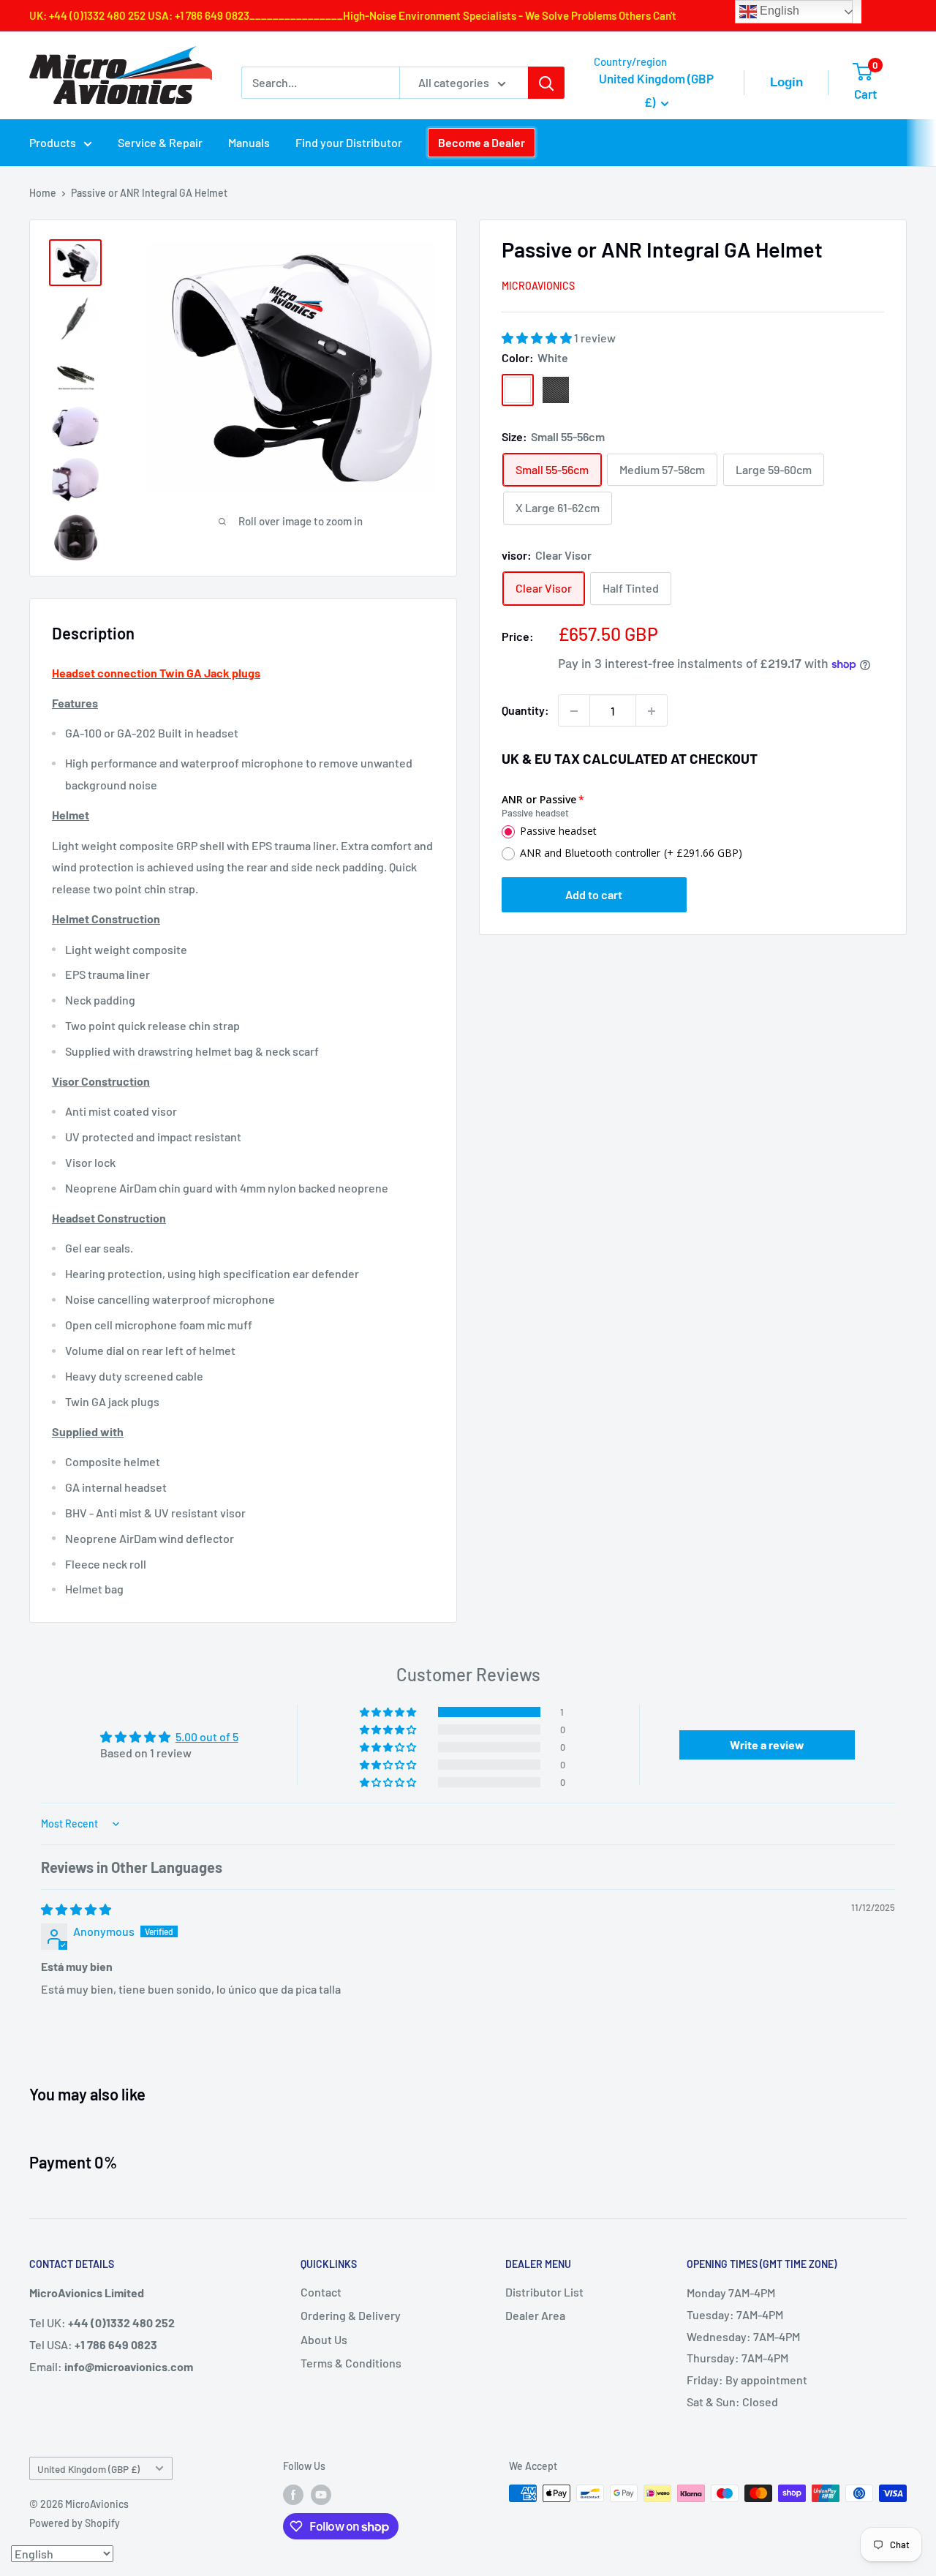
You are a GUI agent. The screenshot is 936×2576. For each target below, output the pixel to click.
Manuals (249, 142)
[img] (76, 1909)
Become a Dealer (482, 142)
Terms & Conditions (351, 2363)
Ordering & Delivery (351, 2315)
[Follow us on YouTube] (321, 2495)
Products (53, 142)
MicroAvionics (538, 286)
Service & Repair (160, 142)
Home (43, 193)
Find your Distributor (349, 142)
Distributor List (544, 2292)
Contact (321, 2292)
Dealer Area (535, 2315)
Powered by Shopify (75, 2523)
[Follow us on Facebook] (293, 2495)
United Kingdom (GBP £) (88, 2469)
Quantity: (525, 711)
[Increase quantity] (652, 711)
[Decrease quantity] (574, 711)
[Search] (546, 83)
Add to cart (594, 895)
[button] (538, 338)
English (778, 11)
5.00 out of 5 (207, 1736)
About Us (324, 2339)
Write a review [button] (767, 1745)
